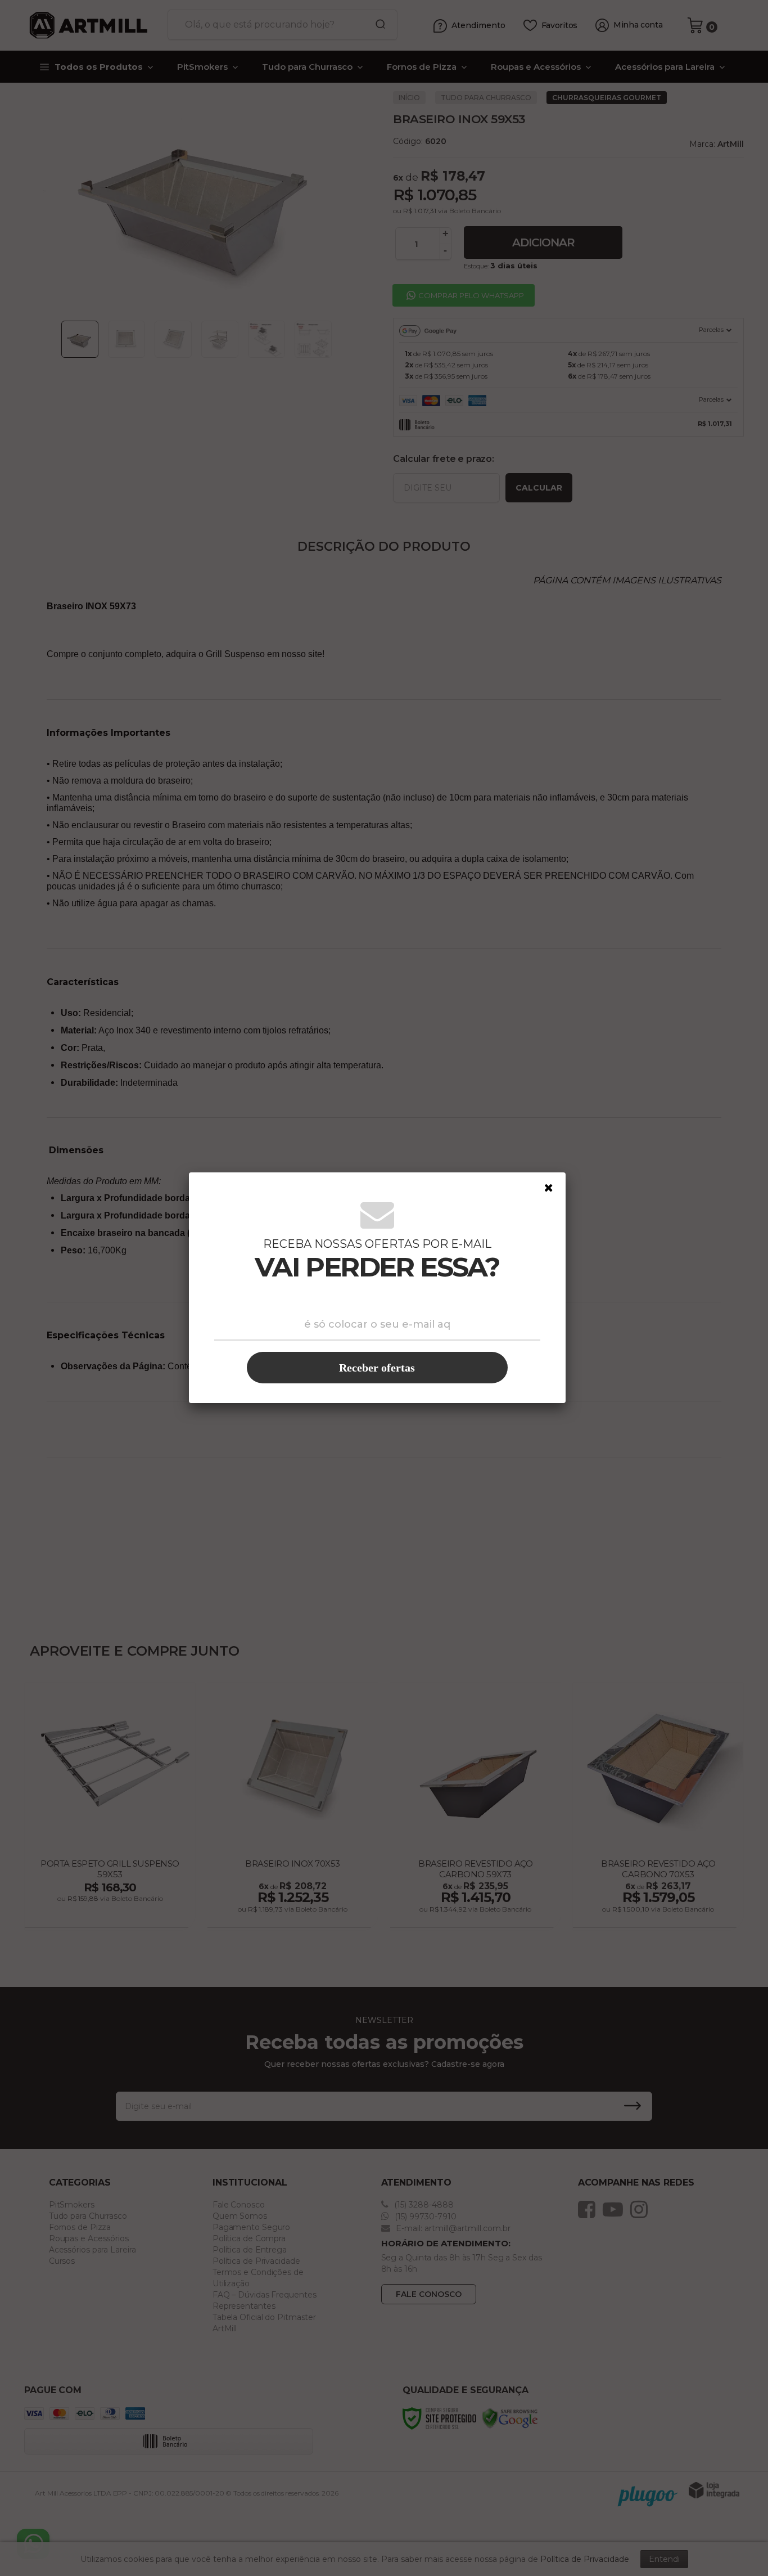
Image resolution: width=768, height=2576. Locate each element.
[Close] (549, 1188)
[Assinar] (377, 1368)
